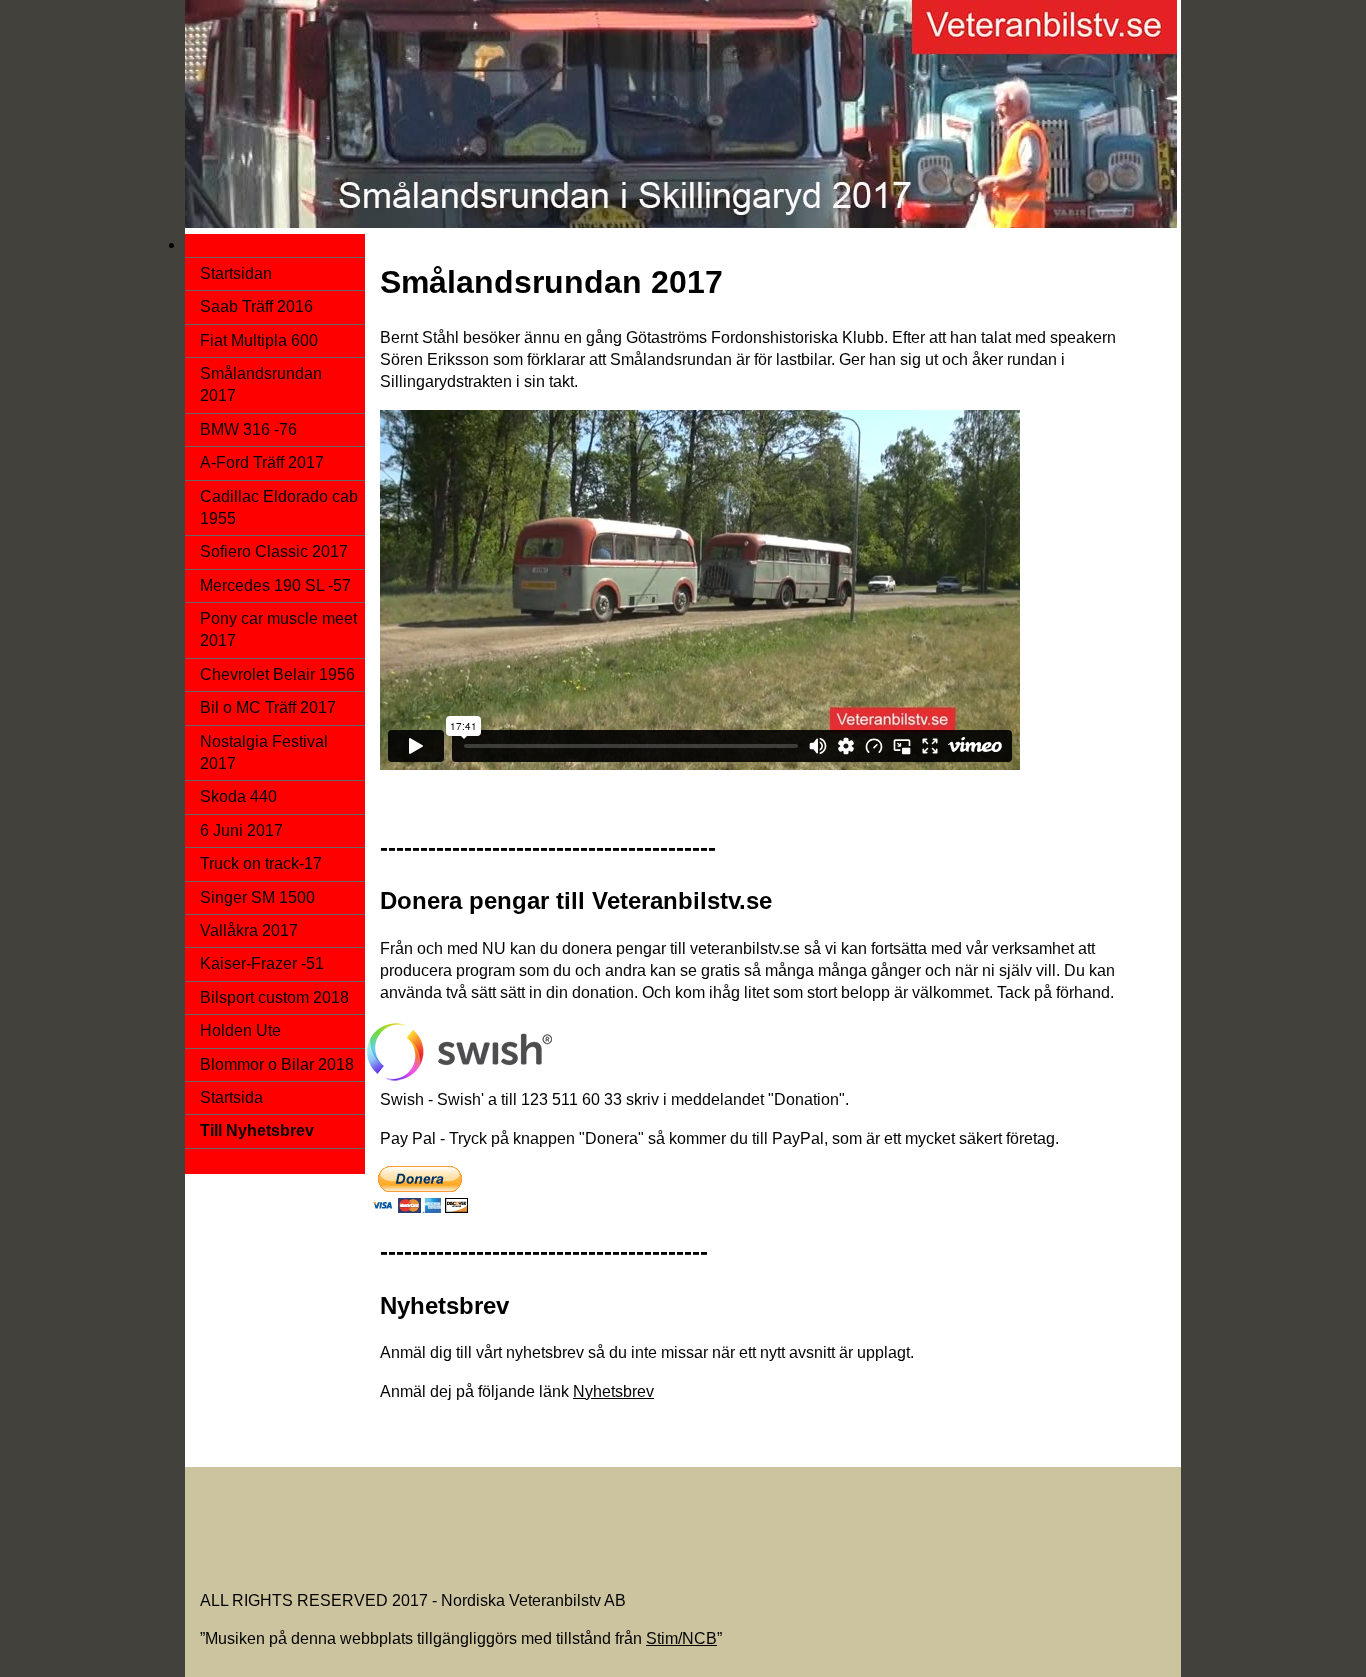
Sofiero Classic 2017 (274, 551)
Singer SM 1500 (257, 897)
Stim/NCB (681, 1638)
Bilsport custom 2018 (274, 997)
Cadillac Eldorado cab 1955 (279, 507)
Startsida (231, 1097)
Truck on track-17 (261, 863)
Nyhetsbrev (613, 1391)
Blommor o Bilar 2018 (277, 1064)
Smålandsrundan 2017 (261, 384)
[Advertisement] (564, 1522)
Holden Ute (240, 1030)
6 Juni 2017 (241, 830)
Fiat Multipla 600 (259, 340)
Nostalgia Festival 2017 (264, 752)
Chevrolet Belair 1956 (277, 674)
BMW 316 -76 (248, 429)
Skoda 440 (238, 796)
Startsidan (236, 273)
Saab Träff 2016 (256, 306)
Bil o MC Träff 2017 (268, 707)
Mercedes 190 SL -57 (275, 585)
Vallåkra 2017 (249, 930)
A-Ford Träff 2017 (262, 462)
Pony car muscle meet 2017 (278, 629)
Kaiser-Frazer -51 (262, 963)
